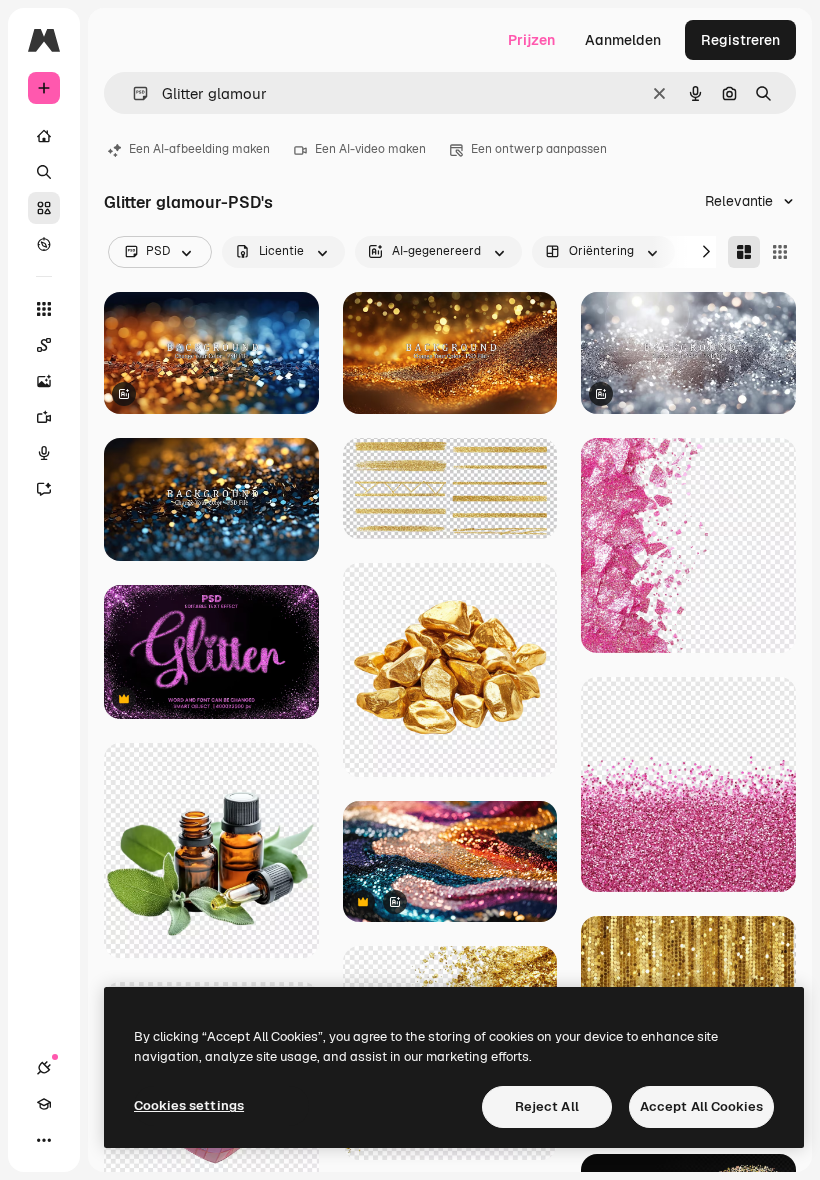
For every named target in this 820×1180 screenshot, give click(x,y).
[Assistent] (44, 489)
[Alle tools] (44, 309)
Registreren (740, 40)
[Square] (780, 252)
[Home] (44, 136)
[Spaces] (44, 345)
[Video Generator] (44, 417)
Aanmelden (623, 40)
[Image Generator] (44, 381)
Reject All (547, 1106)
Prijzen (531, 40)
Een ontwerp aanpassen (539, 149)
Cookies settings (189, 1105)
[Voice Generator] (44, 453)
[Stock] (44, 208)
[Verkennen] (44, 244)
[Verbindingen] (44, 1068)
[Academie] (44, 1104)
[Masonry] (744, 252)
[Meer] (44, 1140)
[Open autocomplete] (132, 93)
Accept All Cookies (701, 1106)
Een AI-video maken (370, 149)
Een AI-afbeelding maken (199, 149)
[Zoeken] (44, 172)
